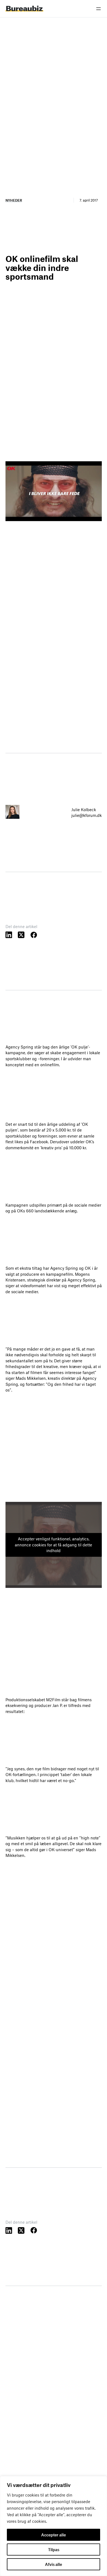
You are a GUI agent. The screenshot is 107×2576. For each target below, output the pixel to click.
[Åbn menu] (98, 9)
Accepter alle (54, 2535)
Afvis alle (54, 2564)
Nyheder (14, 200)
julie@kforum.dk (87, 815)
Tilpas (54, 2550)
